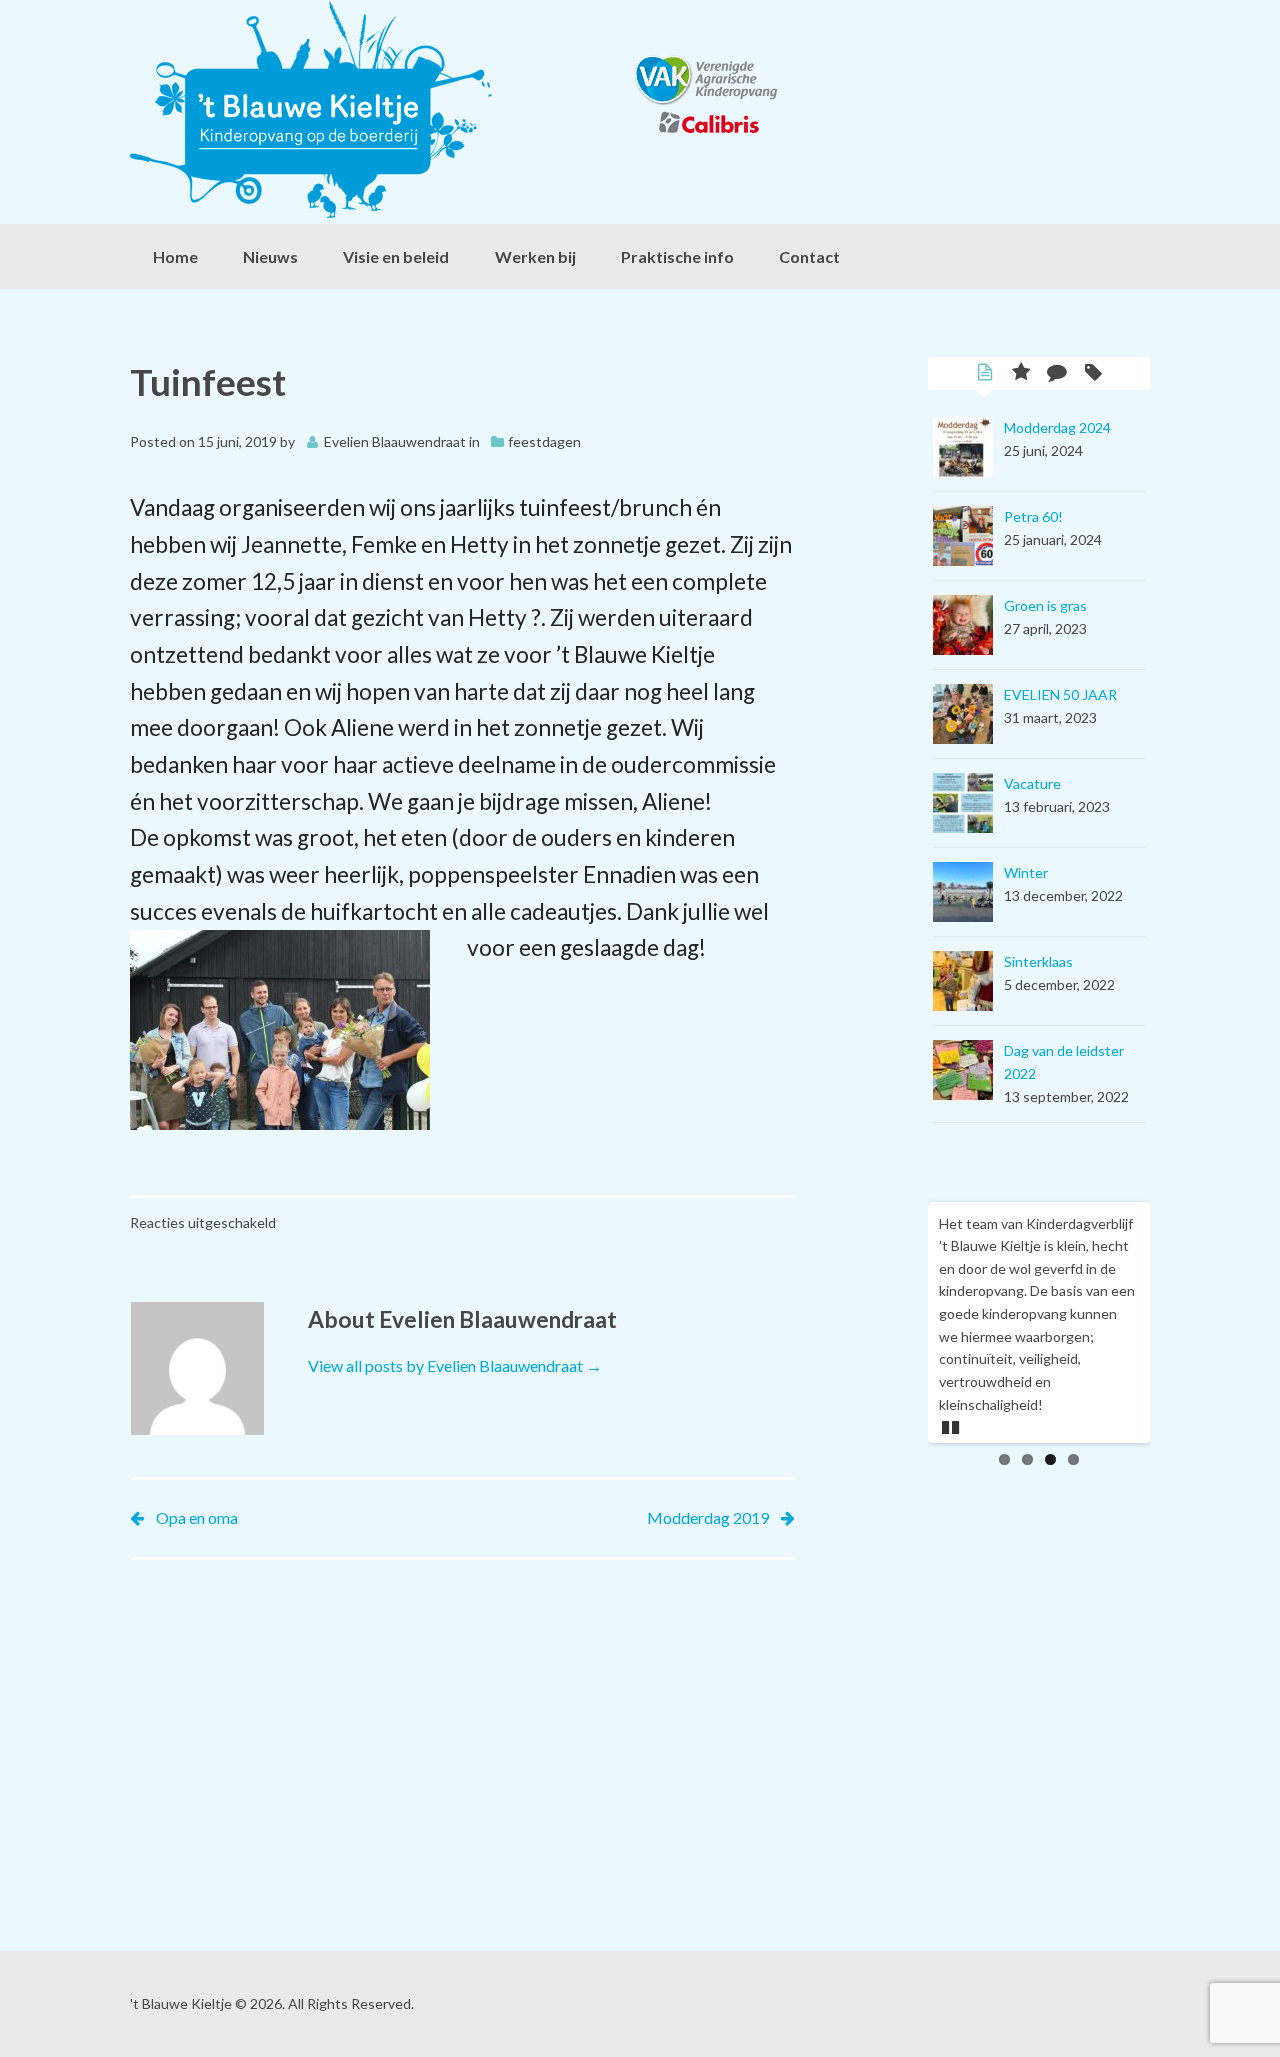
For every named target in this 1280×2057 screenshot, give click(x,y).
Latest (985, 374)
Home (175, 256)
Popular (1021, 374)
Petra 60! (1033, 516)
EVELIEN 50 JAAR (1060, 694)
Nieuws (270, 256)
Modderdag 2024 (1057, 427)
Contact (809, 256)
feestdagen (544, 441)
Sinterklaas (1038, 961)
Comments (1057, 374)
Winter (1026, 872)
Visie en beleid (396, 256)
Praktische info (677, 256)
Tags (1093, 374)
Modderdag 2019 (708, 1517)
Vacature (1032, 783)
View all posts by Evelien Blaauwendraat (455, 1365)
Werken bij (535, 256)
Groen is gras (1045, 605)
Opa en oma (197, 1517)
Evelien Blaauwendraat (395, 441)
